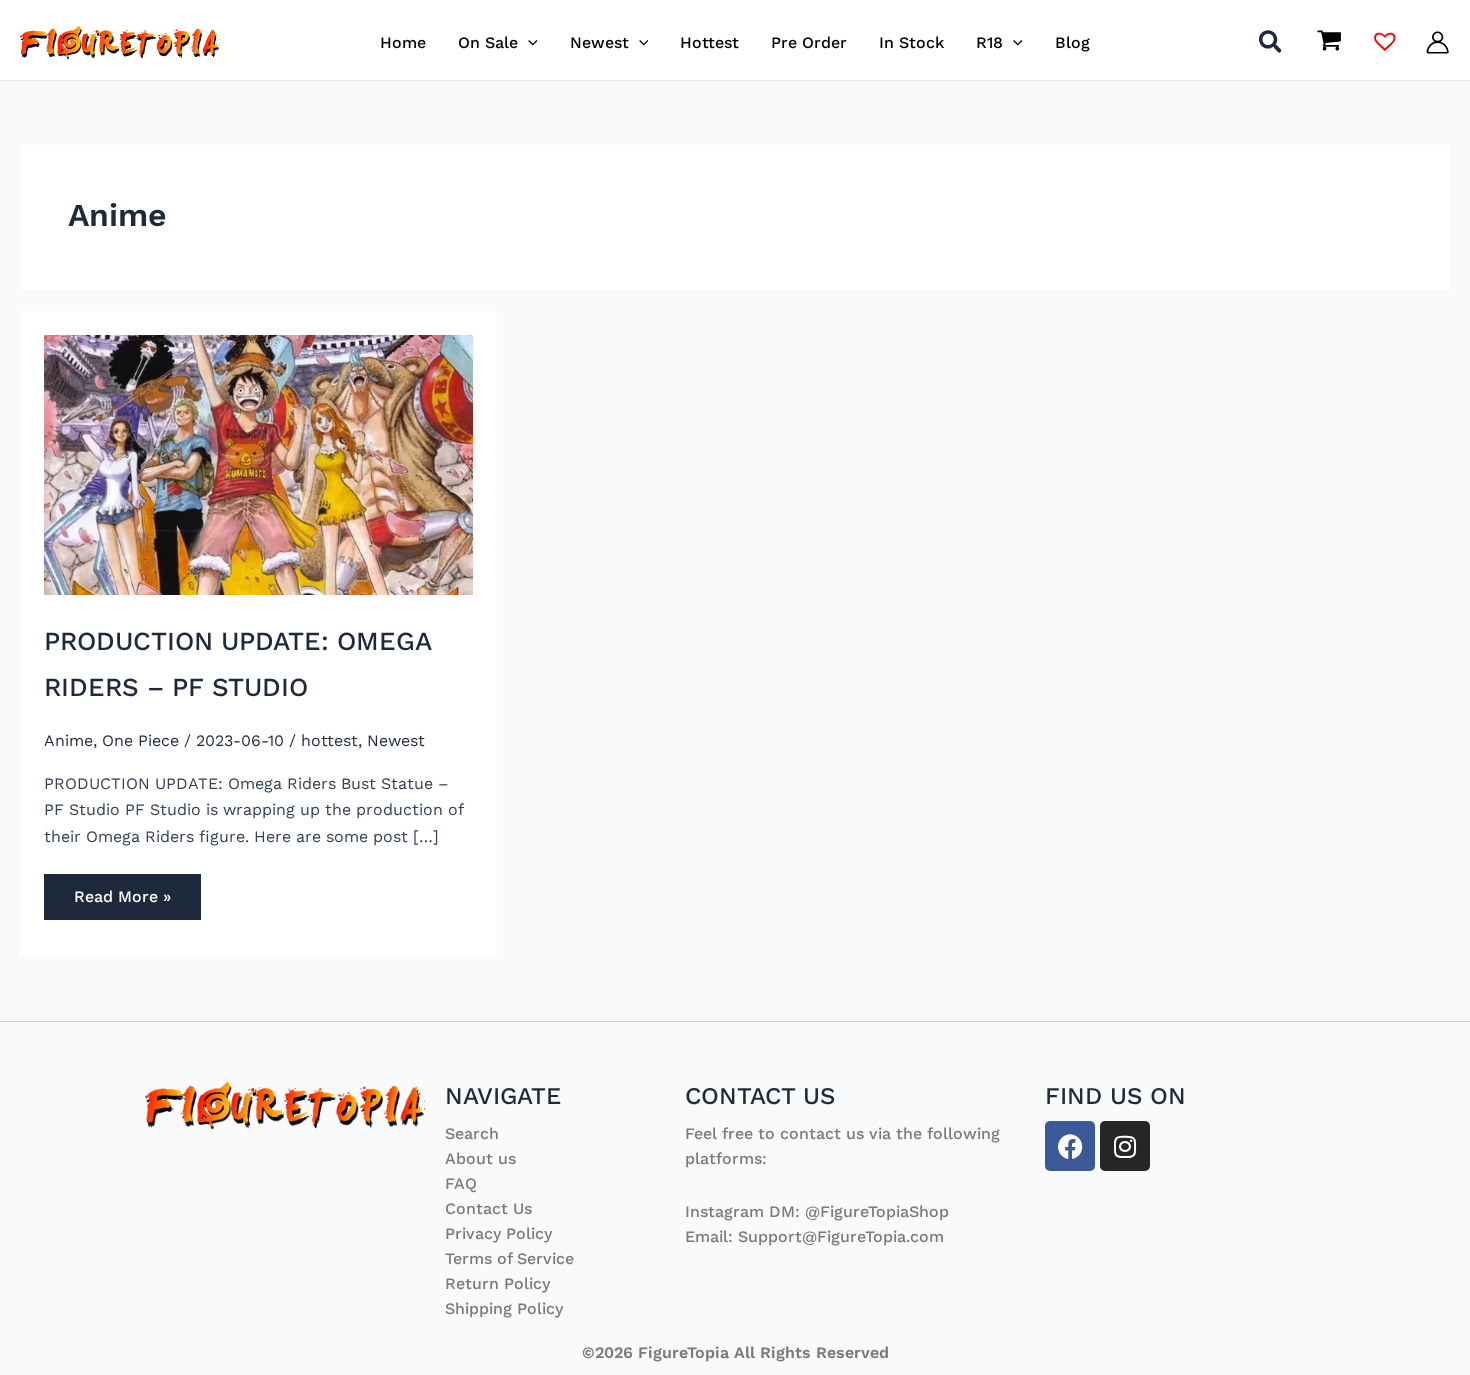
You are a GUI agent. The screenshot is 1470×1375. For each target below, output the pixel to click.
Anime (68, 740)
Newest (396, 740)
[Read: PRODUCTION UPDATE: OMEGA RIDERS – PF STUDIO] (258, 463)
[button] (528, 42)
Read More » (126, 890)
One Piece (140, 740)
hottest (329, 740)
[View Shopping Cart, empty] (1329, 43)
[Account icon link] (1437, 42)
